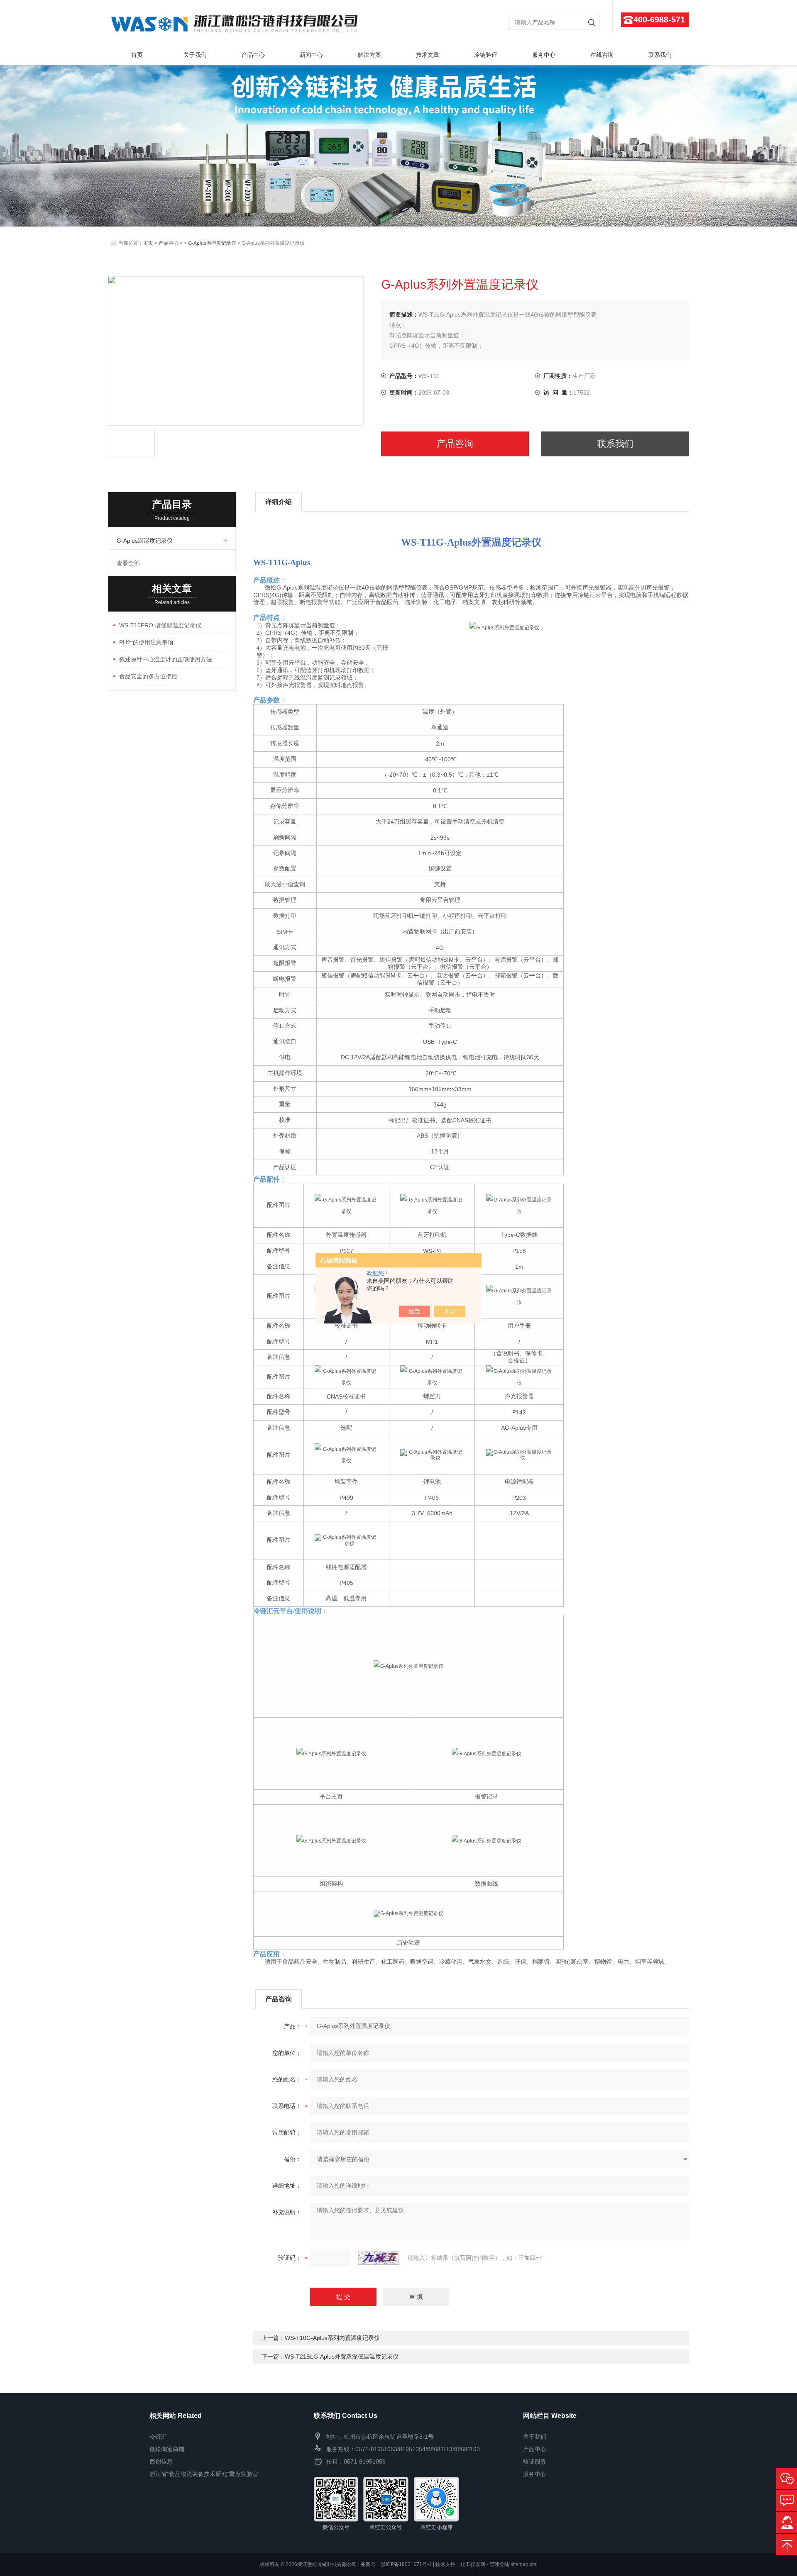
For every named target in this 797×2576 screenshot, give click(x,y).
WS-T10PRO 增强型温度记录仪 (160, 625)
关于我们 (195, 55)
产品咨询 (455, 444)
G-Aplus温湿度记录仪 (212, 243)
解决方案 (369, 55)
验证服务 (535, 2461)
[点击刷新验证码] (379, 2258)
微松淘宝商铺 (167, 2449)
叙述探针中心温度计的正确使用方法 (166, 659)
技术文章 (428, 55)
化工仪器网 (473, 2564)
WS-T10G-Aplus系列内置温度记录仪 (332, 2338)
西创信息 (161, 2461)
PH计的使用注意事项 (146, 642)
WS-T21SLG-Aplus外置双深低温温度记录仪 (342, 2357)
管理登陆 (499, 2564)
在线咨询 (602, 55)
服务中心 (544, 55)
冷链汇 (158, 2437)
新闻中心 (311, 55)
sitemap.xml (524, 2564)
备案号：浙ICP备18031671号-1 (396, 2564)
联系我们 (660, 55)
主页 (148, 243)
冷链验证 (486, 55)
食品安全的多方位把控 (148, 676)
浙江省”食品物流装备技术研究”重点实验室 (204, 2474)
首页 (137, 55)
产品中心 (253, 55)
